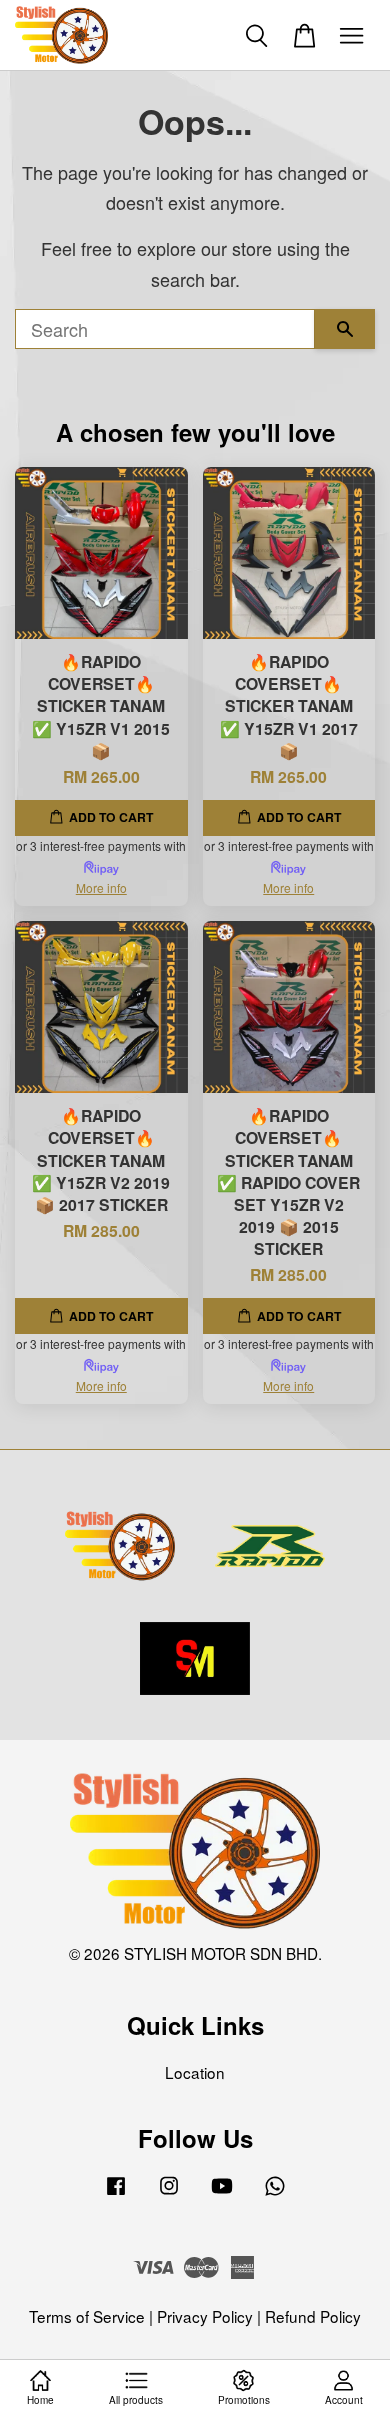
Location (195, 2072)
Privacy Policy (205, 2316)
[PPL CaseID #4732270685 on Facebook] (116, 2193)
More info (101, 887)
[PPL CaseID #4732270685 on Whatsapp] (275, 2193)
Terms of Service (87, 2316)
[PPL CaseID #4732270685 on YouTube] (222, 2193)
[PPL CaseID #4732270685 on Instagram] (169, 2193)
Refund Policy (313, 2316)
